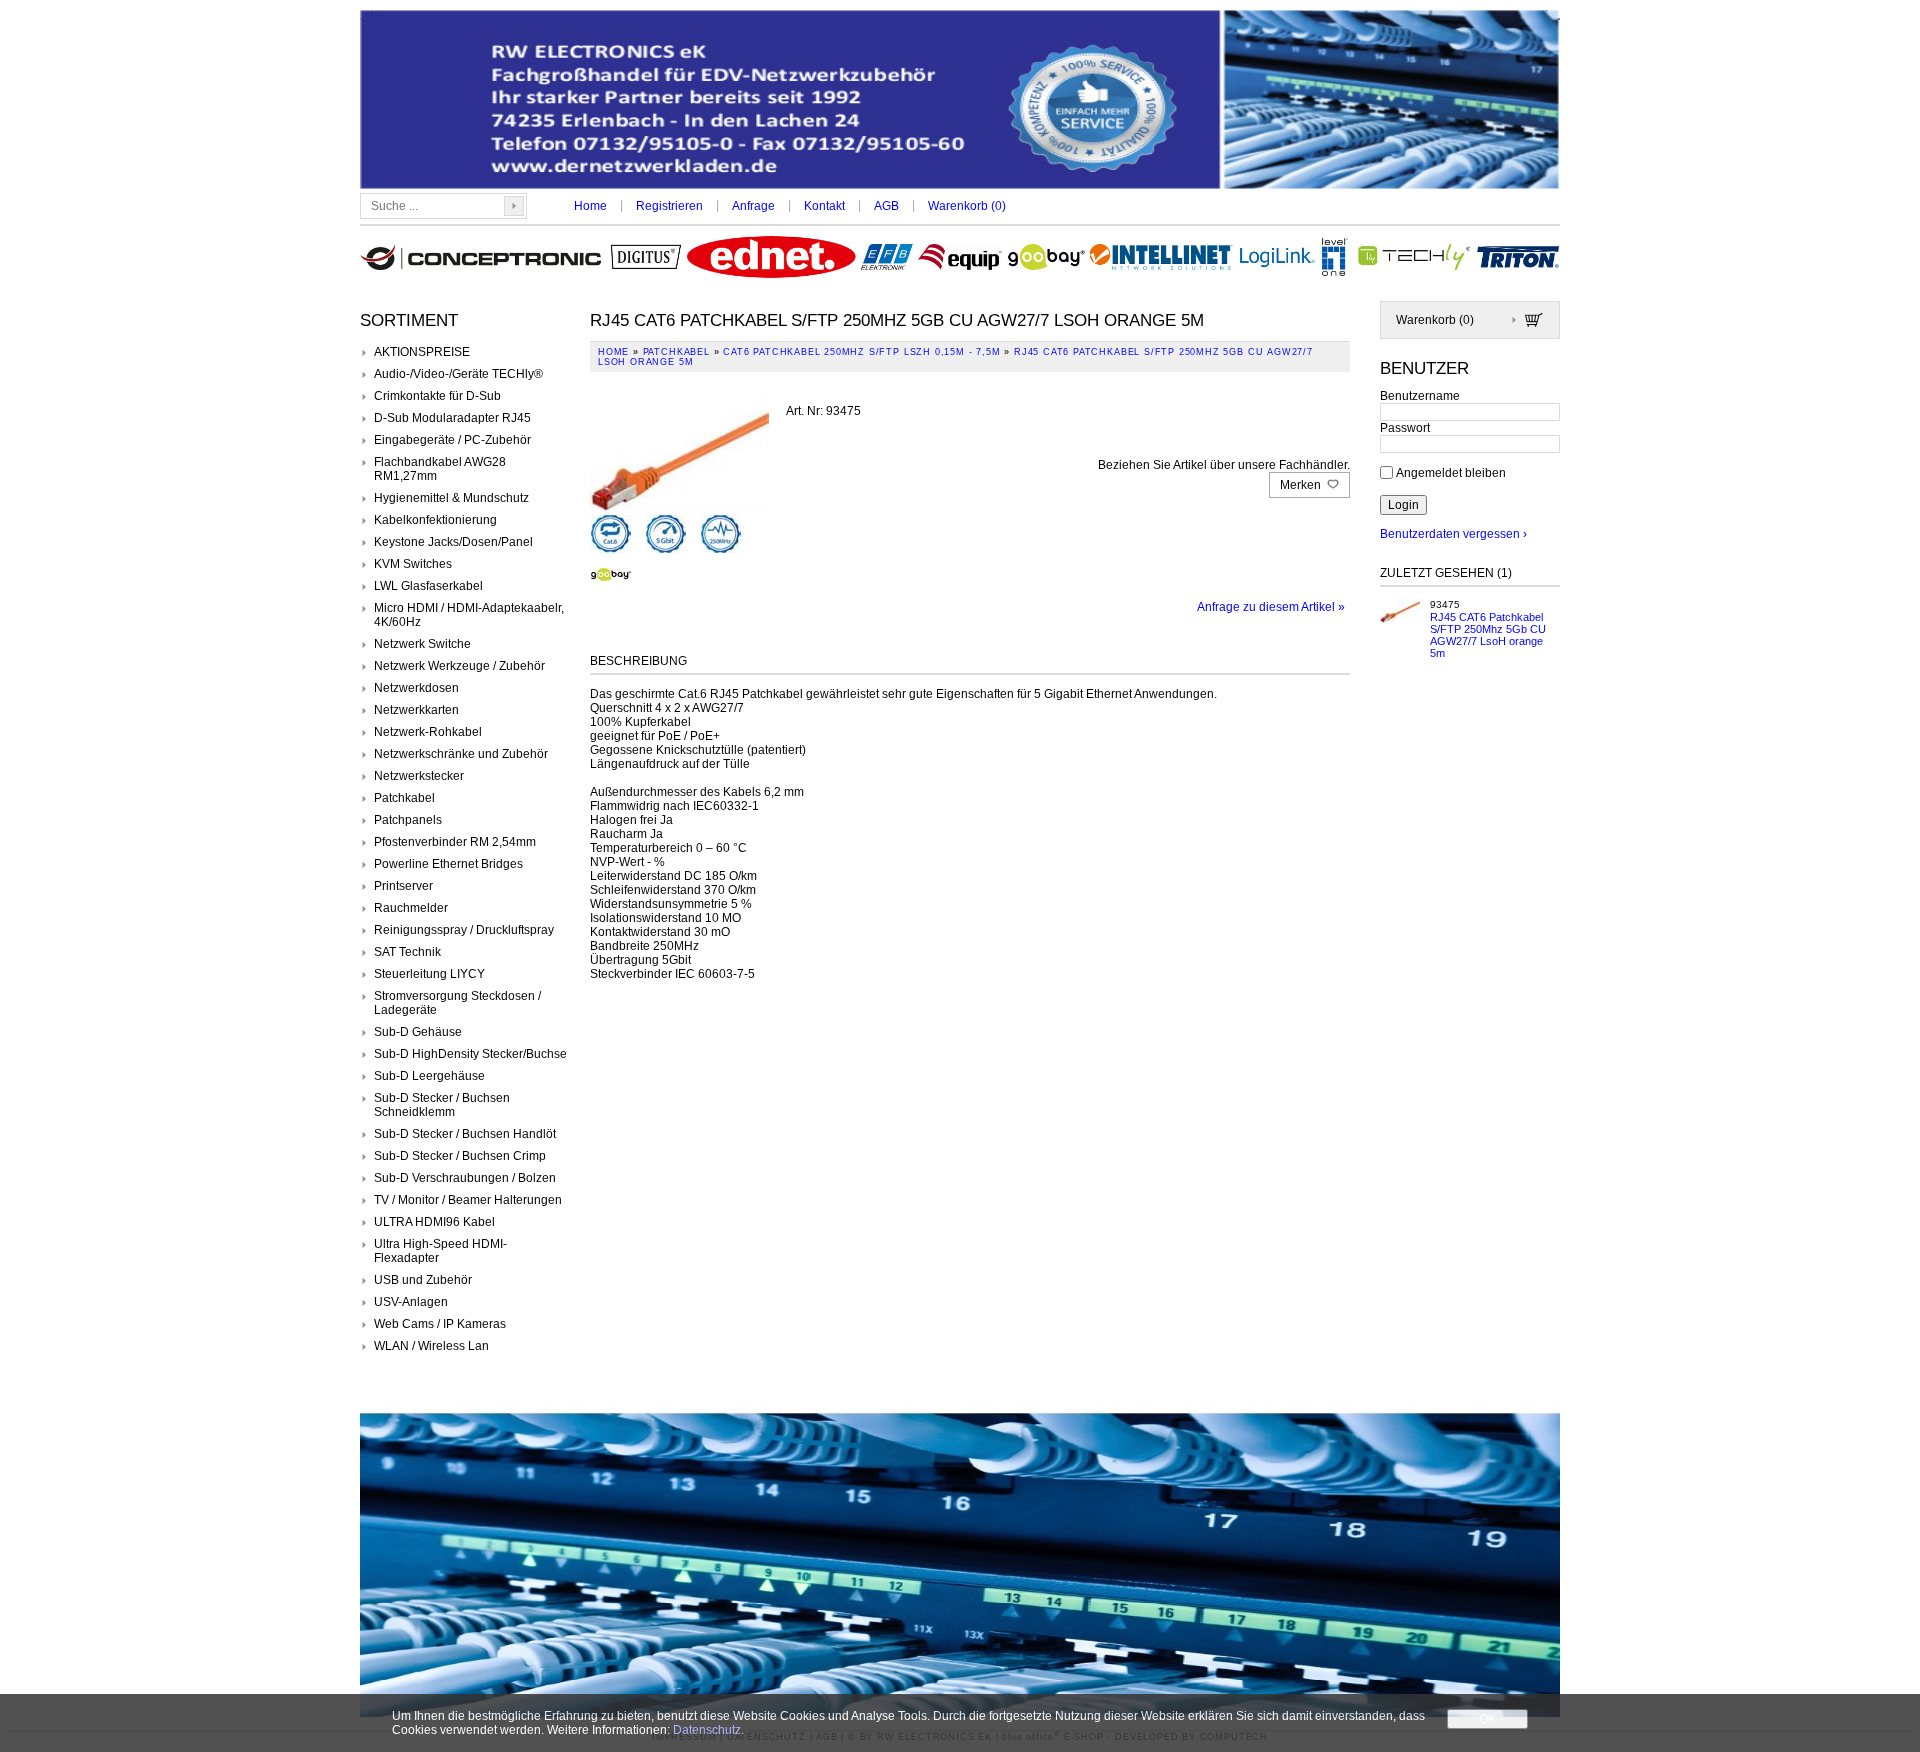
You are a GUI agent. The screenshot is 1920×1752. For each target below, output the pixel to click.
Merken (1302, 485)
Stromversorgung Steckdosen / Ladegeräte (457, 1003)
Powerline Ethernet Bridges (448, 864)
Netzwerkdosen (416, 688)
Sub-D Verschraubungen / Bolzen (465, 1178)
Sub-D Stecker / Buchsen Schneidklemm (442, 1105)
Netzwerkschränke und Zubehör (461, 754)
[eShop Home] (960, 101)
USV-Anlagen (411, 1302)
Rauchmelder (411, 908)
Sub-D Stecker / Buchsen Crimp (460, 1156)
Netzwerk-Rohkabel (428, 732)
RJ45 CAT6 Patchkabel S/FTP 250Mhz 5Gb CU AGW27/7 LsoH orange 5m (1488, 635)
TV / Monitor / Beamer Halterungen (468, 1200)
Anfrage (753, 206)
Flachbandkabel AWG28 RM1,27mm (440, 469)
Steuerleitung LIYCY (429, 974)
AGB (886, 206)
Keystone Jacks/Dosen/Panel (453, 542)
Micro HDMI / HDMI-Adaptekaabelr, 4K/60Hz (469, 615)
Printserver (403, 886)
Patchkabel (404, 798)
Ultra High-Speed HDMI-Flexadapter (440, 1251)
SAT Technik (407, 952)
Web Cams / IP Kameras (440, 1324)
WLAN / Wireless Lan (431, 1346)
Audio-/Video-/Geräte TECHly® (458, 374)
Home (590, 206)
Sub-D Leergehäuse (429, 1076)
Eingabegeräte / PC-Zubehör (452, 440)
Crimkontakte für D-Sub (437, 396)
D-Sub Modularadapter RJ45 (452, 418)
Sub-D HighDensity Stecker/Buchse (470, 1054)
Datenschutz (707, 1730)
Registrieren (669, 206)
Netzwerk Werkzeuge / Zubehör (459, 666)
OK (1487, 1719)
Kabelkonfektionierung (435, 520)
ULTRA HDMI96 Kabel (434, 1222)
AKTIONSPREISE (422, 352)
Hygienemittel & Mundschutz (451, 498)
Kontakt (824, 206)
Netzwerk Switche (422, 644)
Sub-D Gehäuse (418, 1032)
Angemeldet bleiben (1451, 472)
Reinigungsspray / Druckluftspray (464, 930)
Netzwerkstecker (419, 776)
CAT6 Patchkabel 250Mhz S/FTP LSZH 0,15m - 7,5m (861, 352)
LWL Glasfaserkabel (428, 586)
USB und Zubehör (423, 1280)
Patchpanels (408, 820)
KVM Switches (413, 564)
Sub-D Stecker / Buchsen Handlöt (465, 1134)
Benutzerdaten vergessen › (1453, 534)
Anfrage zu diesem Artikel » (1271, 607)
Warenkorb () (967, 206)
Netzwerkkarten (416, 710)
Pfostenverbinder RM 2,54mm (455, 842)
